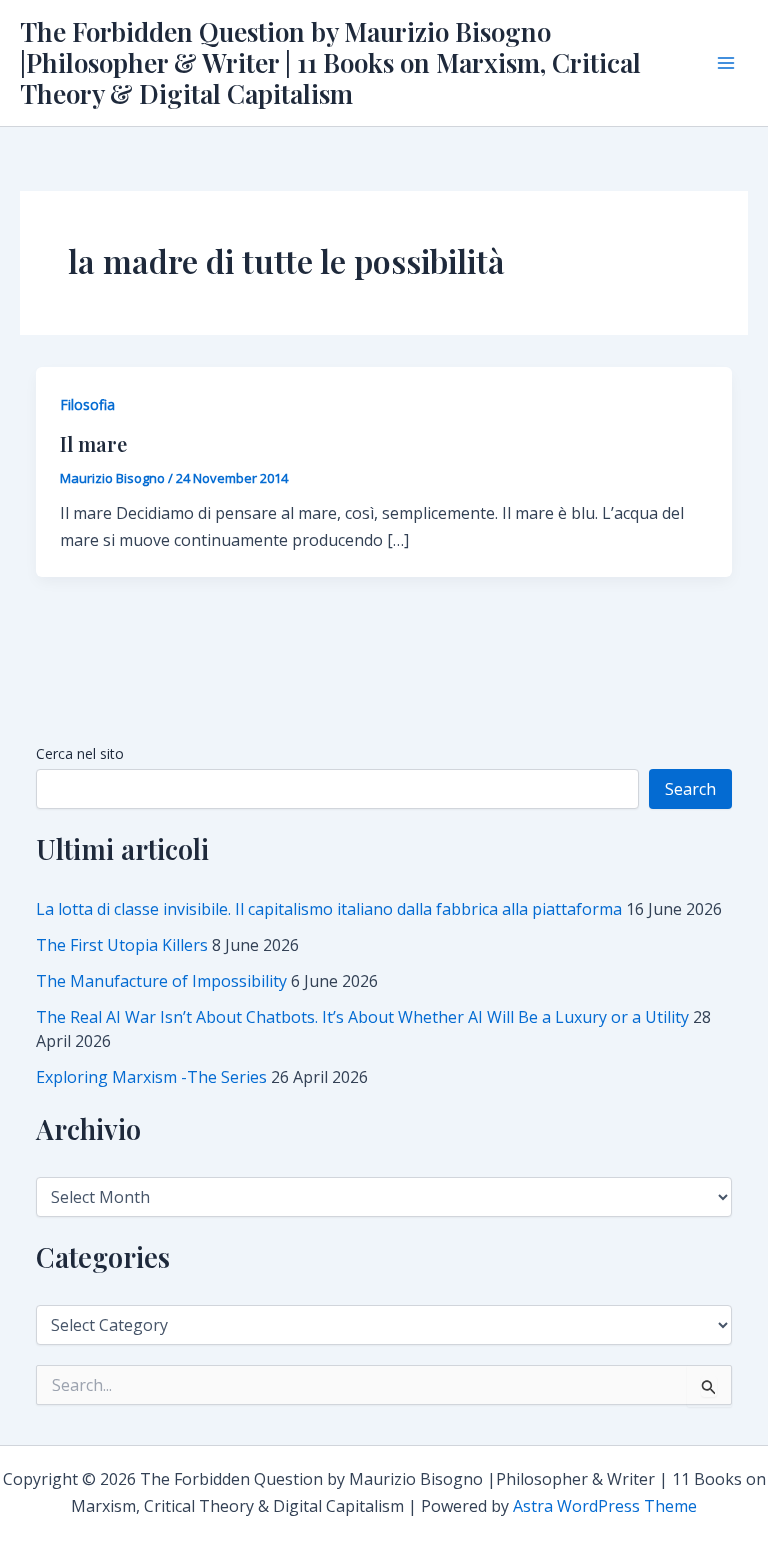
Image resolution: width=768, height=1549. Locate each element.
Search (690, 789)
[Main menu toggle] (726, 63)
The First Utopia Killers (122, 945)
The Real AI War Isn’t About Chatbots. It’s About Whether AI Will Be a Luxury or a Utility (362, 1017)
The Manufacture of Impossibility (161, 981)
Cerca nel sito (80, 753)
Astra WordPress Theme (605, 1506)
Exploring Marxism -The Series (151, 1077)
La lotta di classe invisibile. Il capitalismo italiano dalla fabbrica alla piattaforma (329, 909)
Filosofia (87, 404)
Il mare (93, 443)
